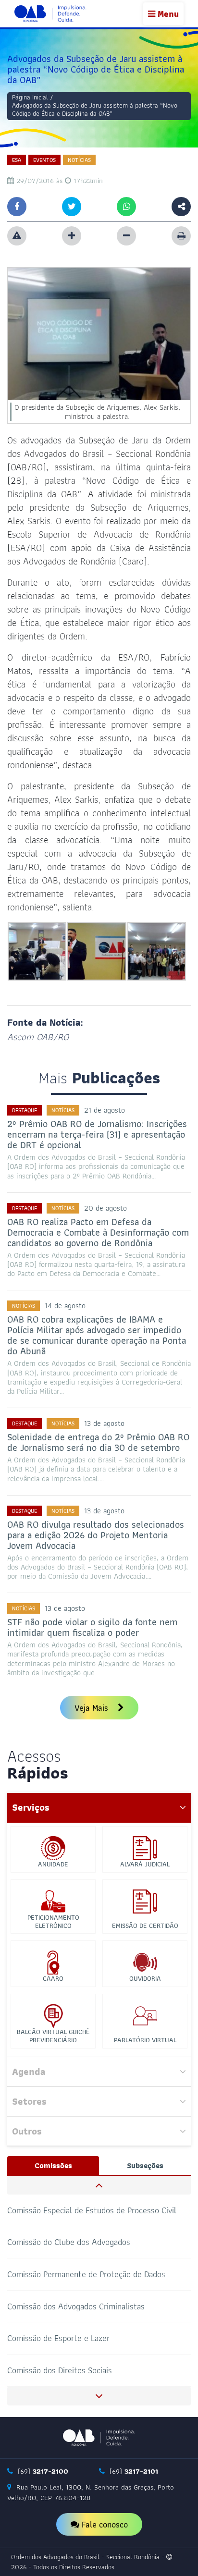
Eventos (44, 160)
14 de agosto (65, 1306)
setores (29, 2101)
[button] (99, 2185)
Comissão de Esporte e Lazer (58, 2338)
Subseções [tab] (145, 2165)
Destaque (25, 1110)
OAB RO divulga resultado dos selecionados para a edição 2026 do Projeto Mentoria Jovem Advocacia (96, 1535)
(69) (42, 2471)
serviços (31, 1807)
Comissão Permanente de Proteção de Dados (86, 2274)
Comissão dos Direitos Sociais (60, 2370)
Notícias (79, 160)
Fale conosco (104, 2524)
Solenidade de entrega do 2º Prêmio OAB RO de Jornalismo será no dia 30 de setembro (98, 1442)
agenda (29, 2072)
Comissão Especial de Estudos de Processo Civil (92, 2210)
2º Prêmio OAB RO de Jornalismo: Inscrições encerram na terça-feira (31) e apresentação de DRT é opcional (97, 1134)
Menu (167, 14)
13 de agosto (104, 1423)
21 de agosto (105, 1110)
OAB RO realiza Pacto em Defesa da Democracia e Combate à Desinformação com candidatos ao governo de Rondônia (98, 1232)
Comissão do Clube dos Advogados (69, 2242)
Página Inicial (30, 97)
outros (27, 2131)
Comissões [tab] (53, 2165)
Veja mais (93, 1708)
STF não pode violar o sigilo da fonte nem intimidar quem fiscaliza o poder (92, 1627)
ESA (17, 160)
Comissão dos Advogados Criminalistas (76, 2306)
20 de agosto (105, 1208)
